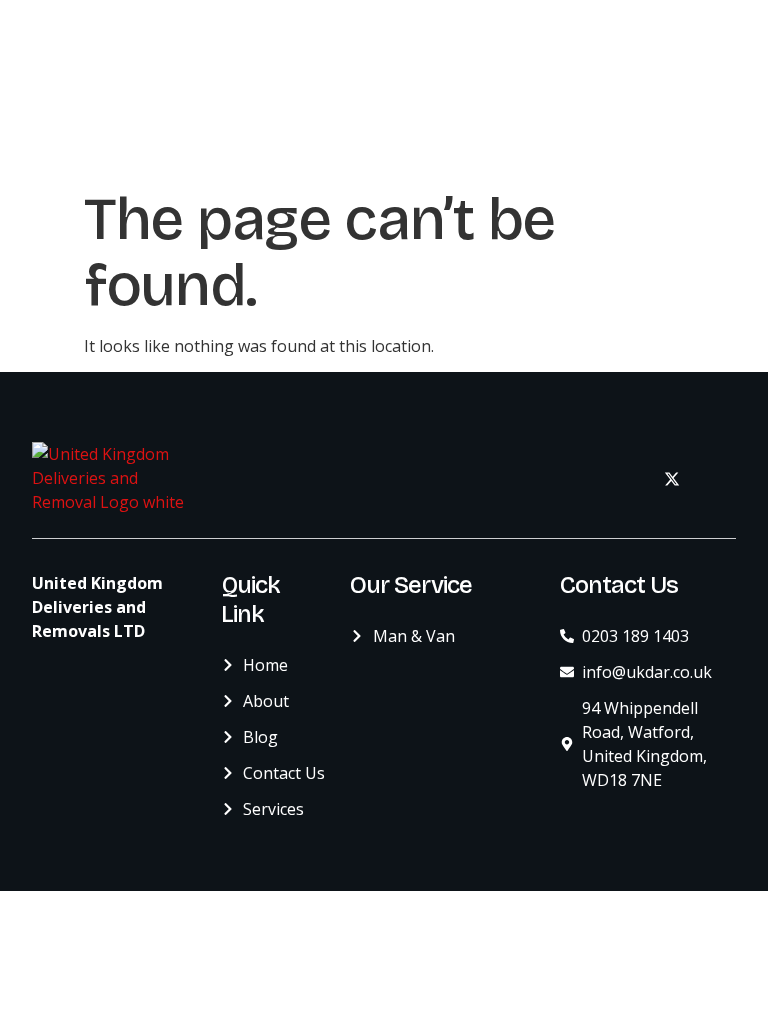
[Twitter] (672, 478)
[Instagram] (716, 478)
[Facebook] (628, 478)
